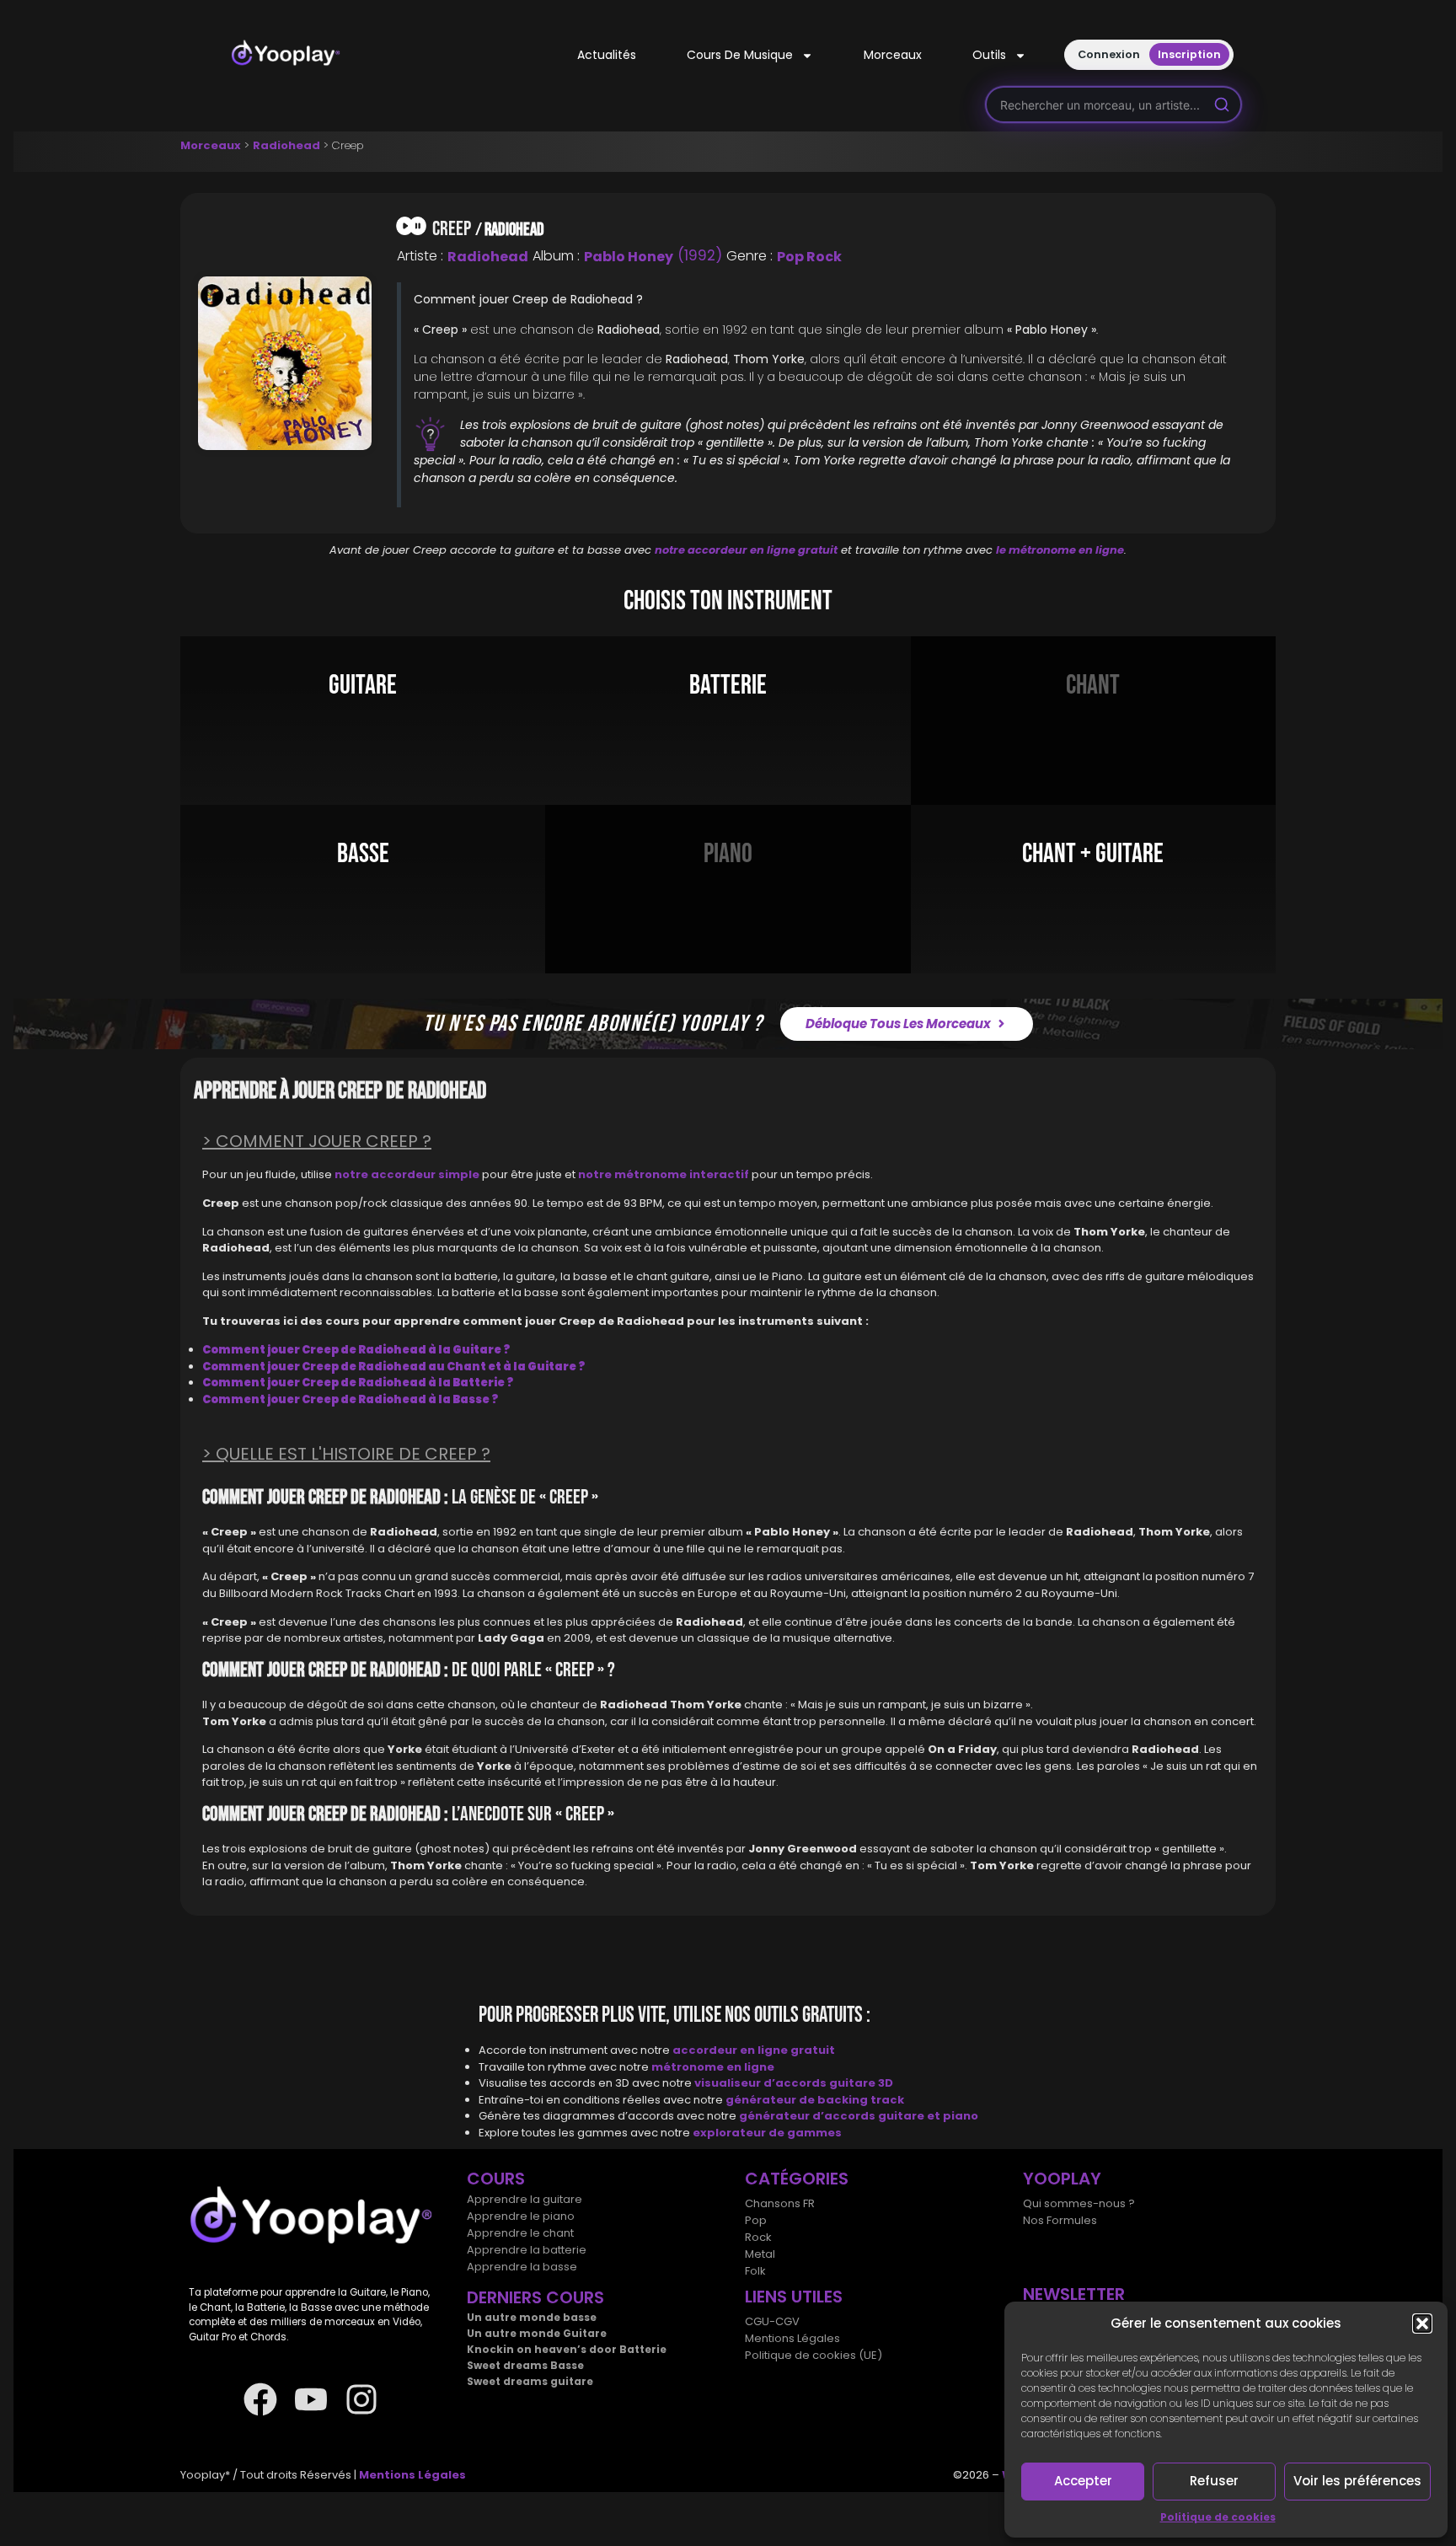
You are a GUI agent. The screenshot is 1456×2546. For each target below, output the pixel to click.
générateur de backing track (815, 2100)
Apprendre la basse (522, 2267)
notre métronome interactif (664, 1174)
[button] (1422, 2324)
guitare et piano (928, 2116)
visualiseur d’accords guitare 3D (794, 2083)
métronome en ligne (713, 2067)
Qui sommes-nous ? (1079, 2203)
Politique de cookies (1218, 2517)
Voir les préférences (1357, 2481)
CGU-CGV (772, 2321)
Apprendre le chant (520, 2233)
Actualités (607, 55)
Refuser (1214, 2481)
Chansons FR (780, 2203)
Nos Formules (1060, 2220)
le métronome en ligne (1060, 550)
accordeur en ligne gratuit (754, 2050)
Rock (758, 2237)
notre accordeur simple (407, 1174)
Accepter (1083, 2481)
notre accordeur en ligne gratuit (746, 550)
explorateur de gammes (767, 2133)
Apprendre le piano (521, 2216)
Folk (755, 2271)
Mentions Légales (792, 2338)
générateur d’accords (808, 2116)
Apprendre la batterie (527, 2250)
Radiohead (286, 145)
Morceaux (893, 55)
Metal (760, 2254)
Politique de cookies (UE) (814, 2355)
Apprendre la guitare (525, 2199)
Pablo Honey (629, 257)
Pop (756, 2220)
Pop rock (809, 257)
